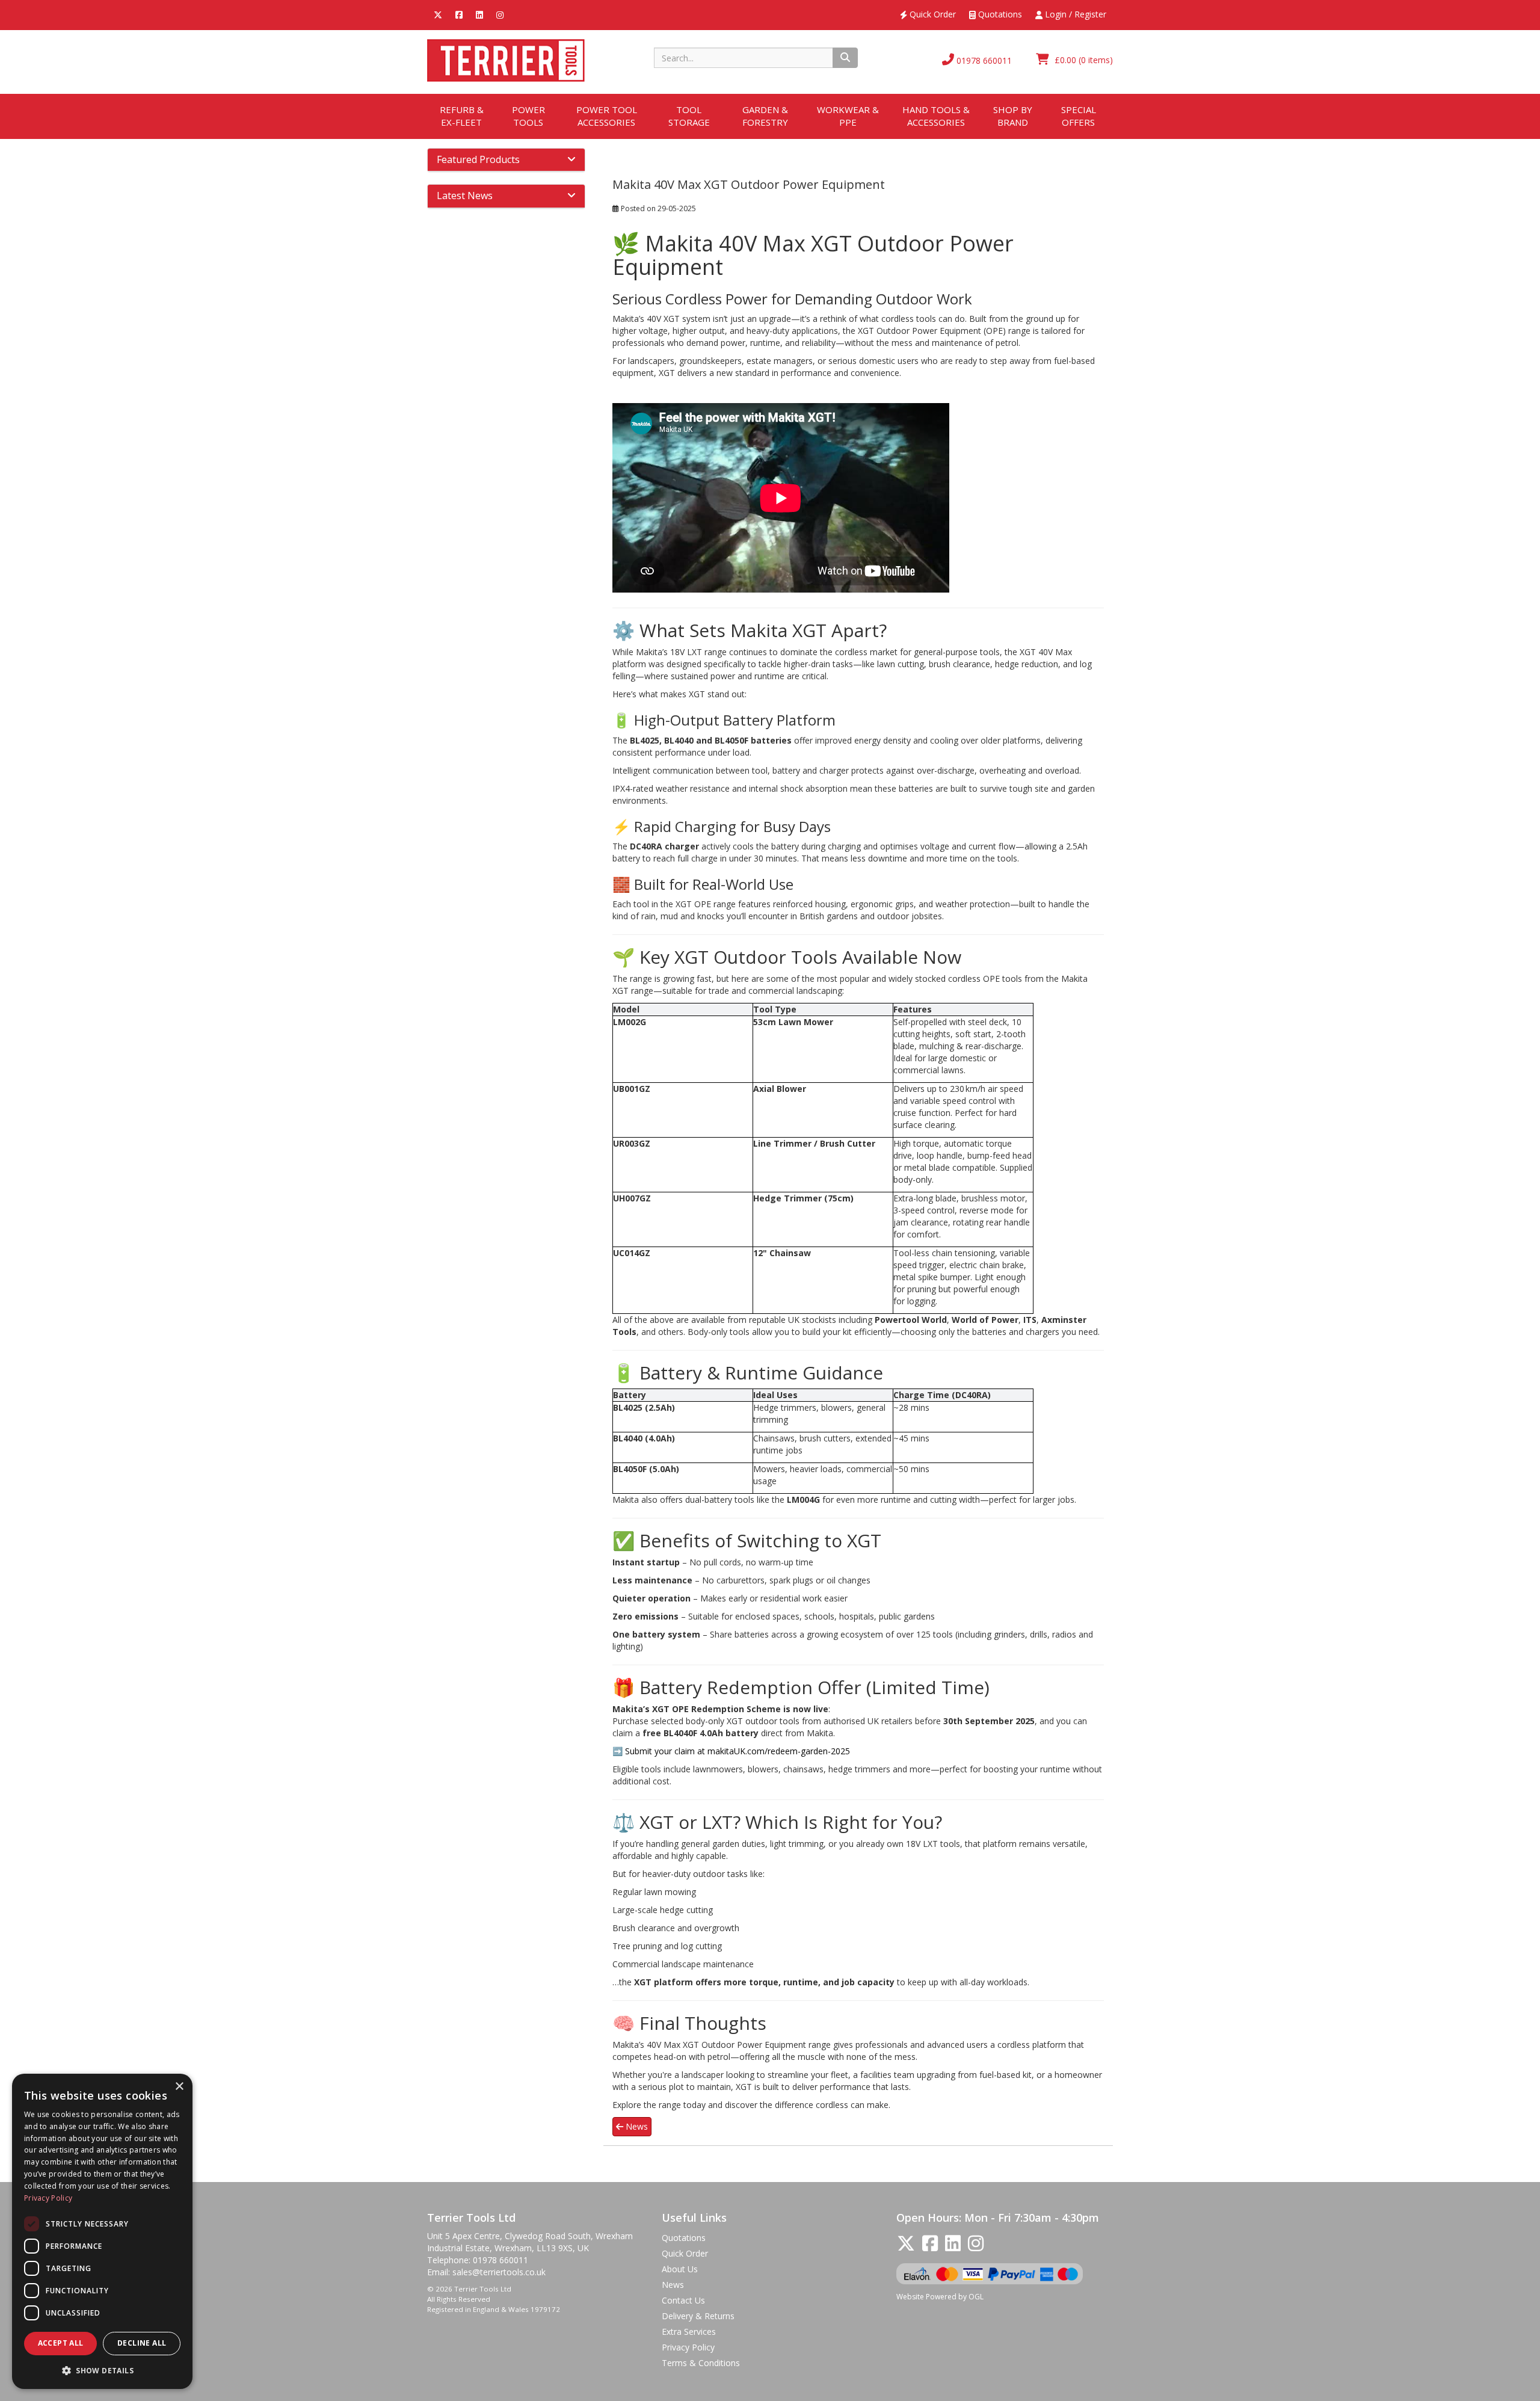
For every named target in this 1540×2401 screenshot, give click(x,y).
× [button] (179, 2087)
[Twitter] (438, 14)
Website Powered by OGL (940, 2297)
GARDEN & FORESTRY (765, 116)
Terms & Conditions (701, 2363)
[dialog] (102, 2231)
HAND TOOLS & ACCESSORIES (936, 116)
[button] (102, 2370)
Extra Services (689, 2332)
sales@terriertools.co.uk (499, 2272)
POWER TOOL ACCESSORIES (607, 116)
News (636, 2126)
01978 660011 (983, 60)
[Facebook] (459, 14)
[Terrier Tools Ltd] (506, 59)
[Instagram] (500, 14)
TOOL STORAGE (689, 116)
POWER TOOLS (528, 116)
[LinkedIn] (479, 14)
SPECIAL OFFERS (1079, 116)
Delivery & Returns (698, 2316)
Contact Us (683, 2300)
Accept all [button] (61, 2343)
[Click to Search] (845, 58)
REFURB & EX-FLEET (462, 116)
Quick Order (932, 14)
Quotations (999, 14)
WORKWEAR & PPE (848, 116)
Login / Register (1074, 14)
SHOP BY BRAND (1013, 116)
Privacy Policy (688, 2347)
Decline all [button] (142, 2343)
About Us (680, 2269)
